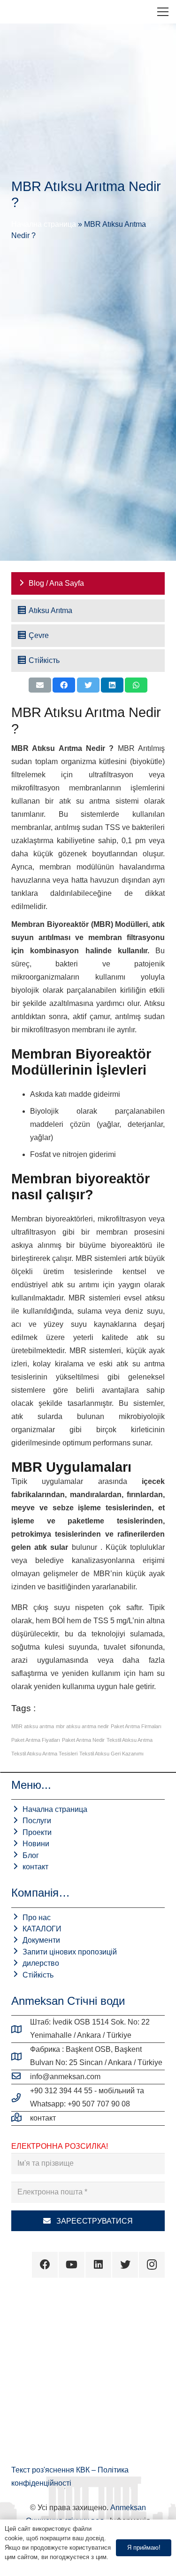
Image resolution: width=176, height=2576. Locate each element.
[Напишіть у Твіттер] (88, 685)
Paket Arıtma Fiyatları (36, 1740)
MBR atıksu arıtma (33, 1726)
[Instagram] (152, 2265)
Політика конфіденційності (42, 2566)
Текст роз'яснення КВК (51, 2470)
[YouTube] (72, 2265)
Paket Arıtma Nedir (83, 1740)
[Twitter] (125, 2265)
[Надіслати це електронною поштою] (40, 685)
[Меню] (163, 12)
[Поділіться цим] (64, 685)
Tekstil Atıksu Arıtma (130, 1740)
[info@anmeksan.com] (21, 2077)
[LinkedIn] (98, 2265)
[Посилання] (15, 12)
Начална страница (44, 224)
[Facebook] (45, 2265)
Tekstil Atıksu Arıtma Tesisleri (44, 1754)
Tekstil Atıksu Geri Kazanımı (111, 1754)
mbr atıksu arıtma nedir (82, 1726)
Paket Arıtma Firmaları (136, 1726)
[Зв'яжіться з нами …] (21, 2118)
